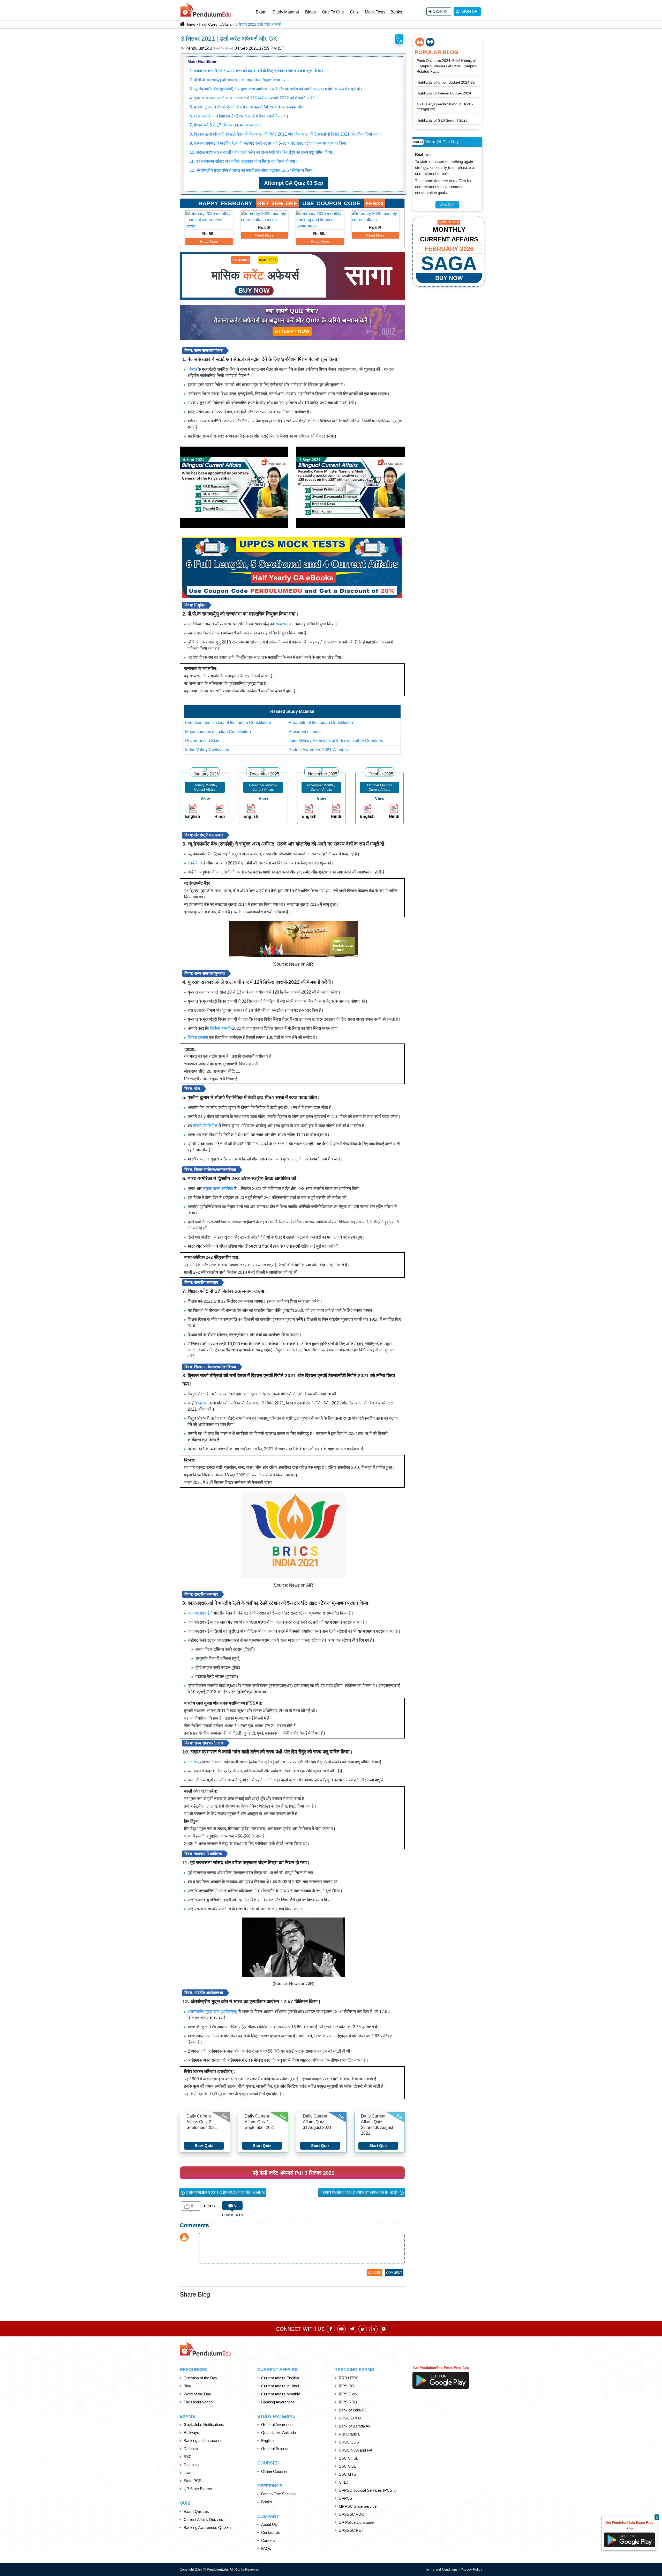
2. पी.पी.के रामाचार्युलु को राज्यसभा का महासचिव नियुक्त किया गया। (239, 80)
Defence (191, 2449)
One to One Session (278, 2494)
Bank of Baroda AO (355, 2426)
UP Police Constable (356, 2522)
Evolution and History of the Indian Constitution (228, 723)
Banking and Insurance (203, 2441)
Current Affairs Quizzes (203, 2519)
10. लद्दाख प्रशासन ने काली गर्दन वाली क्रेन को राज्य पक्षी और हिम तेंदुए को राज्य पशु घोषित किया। (262, 152)
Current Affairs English (280, 2378)
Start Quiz (204, 2146)
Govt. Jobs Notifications (204, 2425)
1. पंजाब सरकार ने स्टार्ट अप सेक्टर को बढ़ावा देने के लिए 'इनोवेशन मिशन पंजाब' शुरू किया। (257, 71)
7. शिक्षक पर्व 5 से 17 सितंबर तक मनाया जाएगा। (225, 125)
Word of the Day (197, 2394)
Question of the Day (200, 2378)
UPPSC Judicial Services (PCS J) (368, 2490)
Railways (191, 2433)
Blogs (310, 12)
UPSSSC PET (351, 2530)
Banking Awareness (278, 2402)
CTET (344, 2482)
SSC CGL (347, 2466)
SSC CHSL (348, 2458)
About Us (269, 2524)
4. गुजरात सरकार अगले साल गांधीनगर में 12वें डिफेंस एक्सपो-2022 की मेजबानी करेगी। (254, 98)
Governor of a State (203, 741)
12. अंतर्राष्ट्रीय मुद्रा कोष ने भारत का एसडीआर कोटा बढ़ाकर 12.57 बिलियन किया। (252, 170)
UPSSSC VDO (352, 2514)
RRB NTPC (349, 2378)
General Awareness (278, 2425)
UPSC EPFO (350, 2418)
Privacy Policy (471, 2569)
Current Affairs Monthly (281, 2394)
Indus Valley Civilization (207, 750)
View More (447, 205)
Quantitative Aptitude (279, 2433)
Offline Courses (274, 2471)
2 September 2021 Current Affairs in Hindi (225, 2193)
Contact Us (271, 2532)
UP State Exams (198, 2489)
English (267, 2441)
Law (187, 2473)
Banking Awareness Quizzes (208, 2527)
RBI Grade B (350, 2434)
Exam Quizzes (196, 2511)
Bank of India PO (353, 2410)
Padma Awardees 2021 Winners (318, 750)
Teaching (191, 2465)
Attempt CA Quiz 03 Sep (294, 183)
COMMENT (394, 2273)
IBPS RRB (348, 2402)
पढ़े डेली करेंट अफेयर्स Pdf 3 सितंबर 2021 (294, 2173)
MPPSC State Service (358, 2506)
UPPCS (345, 2498)
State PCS (193, 2481)
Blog (187, 2386)
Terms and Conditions (442, 2569)
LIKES (209, 2206)
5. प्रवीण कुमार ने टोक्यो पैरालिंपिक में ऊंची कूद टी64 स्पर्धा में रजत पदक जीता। (248, 107)
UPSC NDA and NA (356, 2450)
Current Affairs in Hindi (280, 2386)
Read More (209, 241)
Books (396, 12)
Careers (268, 2540)
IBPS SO (347, 2386)
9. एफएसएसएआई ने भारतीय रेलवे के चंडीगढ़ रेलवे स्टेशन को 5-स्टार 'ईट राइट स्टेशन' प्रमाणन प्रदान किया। (269, 143)
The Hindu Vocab (198, 2402)
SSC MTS (347, 2474)
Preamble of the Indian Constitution (321, 723)
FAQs (266, 2548)
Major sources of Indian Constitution (218, 732)
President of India (305, 732)
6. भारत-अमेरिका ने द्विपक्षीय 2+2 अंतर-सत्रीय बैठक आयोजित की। (239, 116)
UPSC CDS (349, 2442)
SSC (188, 2457)
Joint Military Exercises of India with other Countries (336, 741)
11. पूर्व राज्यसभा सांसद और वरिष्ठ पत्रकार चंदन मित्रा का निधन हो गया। (244, 161)
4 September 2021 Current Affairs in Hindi (360, 2193)
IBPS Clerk (348, 2394)
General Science (275, 2449)
